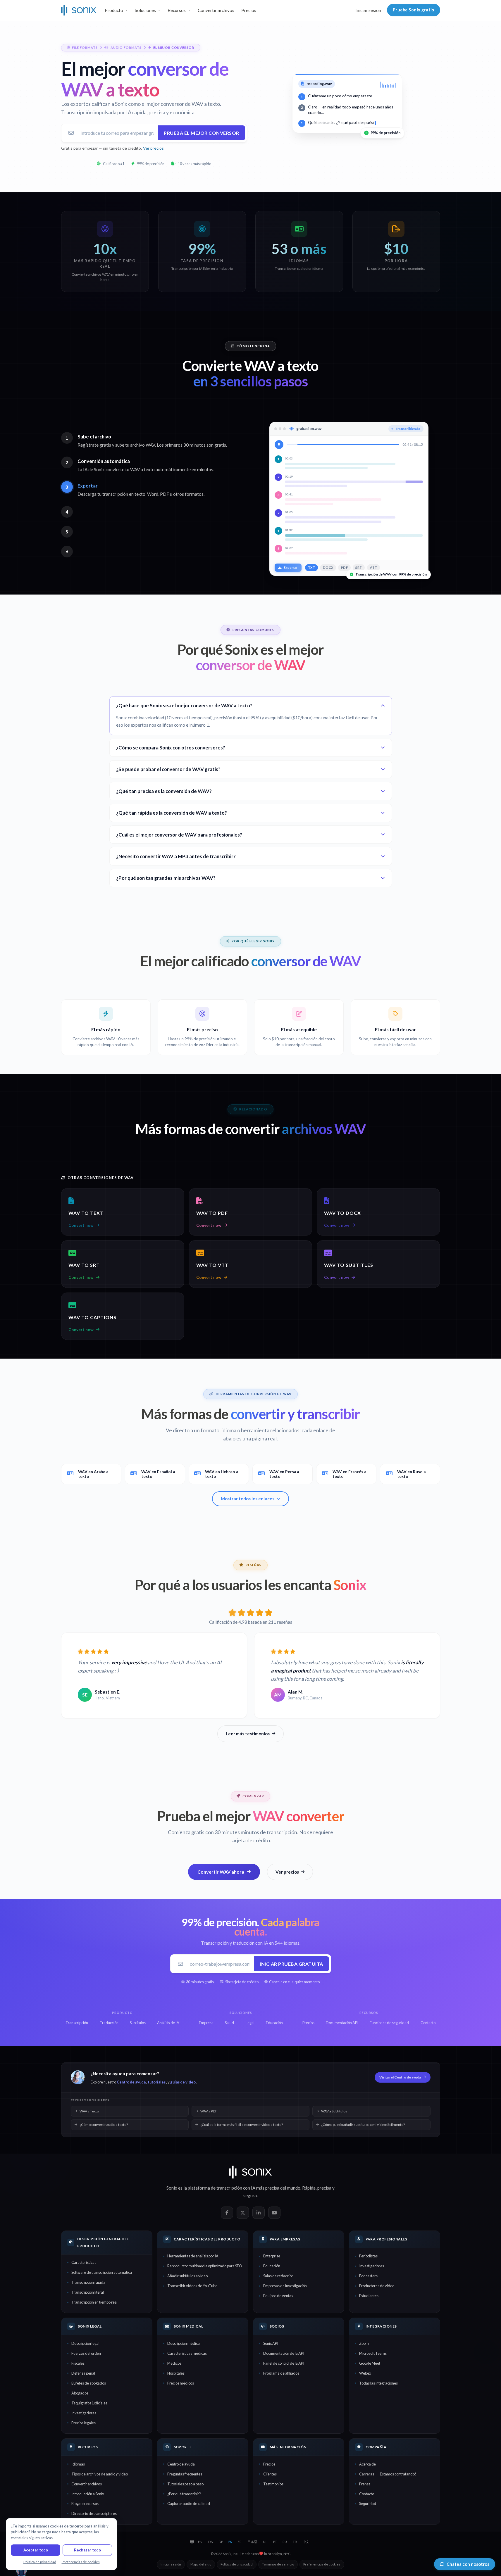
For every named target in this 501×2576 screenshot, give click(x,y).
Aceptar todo (36, 2550)
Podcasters (368, 2276)
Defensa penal (83, 2373)
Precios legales (83, 2423)
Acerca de (367, 2464)
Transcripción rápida (88, 2282)
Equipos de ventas (278, 2296)
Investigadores (372, 2266)
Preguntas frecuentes (185, 2474)
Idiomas (78, 2464)
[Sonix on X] (243, 2213)
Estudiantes (369, 2296)
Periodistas (368, 2256)
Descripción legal (85, 2343)
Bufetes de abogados (89, 2383)
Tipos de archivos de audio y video (100, 2474)
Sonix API (271, 2343)
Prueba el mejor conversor (202, 133)
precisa (324, 2188)
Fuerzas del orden (86, 2353)
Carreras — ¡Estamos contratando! (388, 2474)
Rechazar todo (87, 2550)
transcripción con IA (236, 2188)
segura (250, 2195)
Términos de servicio (278, 2564)
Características (84, 2262)
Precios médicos (181, 2383)
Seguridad (368, 2504)
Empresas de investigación (285, 2286)
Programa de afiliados (281, 2373)
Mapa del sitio (201, 2564)
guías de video (183, 2082)
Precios (249, 10)
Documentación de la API (284, 2353)
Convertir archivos (216, 10)
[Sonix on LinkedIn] (259, 2213)
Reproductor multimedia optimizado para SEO (205, 2266)
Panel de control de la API (284, 2363)
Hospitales (176, 2373)
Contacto (367, 2494)
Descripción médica (184, 2343)
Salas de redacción (278, 2276)
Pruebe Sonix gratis (414, 10)
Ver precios (153, 148)
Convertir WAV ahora (221, 1872)
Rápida (309, 2188)
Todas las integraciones (378, 2383)
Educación (272, 2266)
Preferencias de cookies (322, 2564)
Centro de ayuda (131, 2082)
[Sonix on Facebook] (227, 2213)
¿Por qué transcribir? (184, 2494)
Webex (365, 2373)
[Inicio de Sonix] (79, 10)
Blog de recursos (85, 2504)
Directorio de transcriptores (94, 2513)
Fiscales (78, 2363)
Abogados (80, 2393)
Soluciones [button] (145, 10)
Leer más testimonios (248, 1734)
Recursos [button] (177, 10)
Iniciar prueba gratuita (291, 1964)
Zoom (364, 2343)
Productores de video (377, 2286)
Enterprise (272, 2256)
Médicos (174, 2363)
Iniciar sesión (368, 10)
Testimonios (273, 2484)
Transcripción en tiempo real (94, 2302)
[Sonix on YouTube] (274, 2213)
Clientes (270, 2474)
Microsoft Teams (373, 2353)
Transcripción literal (88, 2292)
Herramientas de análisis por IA (193, 2256)
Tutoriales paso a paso (185, 2484)
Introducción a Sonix (88, 2494)
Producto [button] (114, 10)
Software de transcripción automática (102, 2272)
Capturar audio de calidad (189, 2504)
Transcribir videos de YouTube (192, 2286)
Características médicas (187, 2353)
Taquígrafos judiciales (89, 2403)
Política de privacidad (237, 2564)
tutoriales (157, 2082)
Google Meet (370, 2363)
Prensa (365, 2484)
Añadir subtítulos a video (187, 2276)
